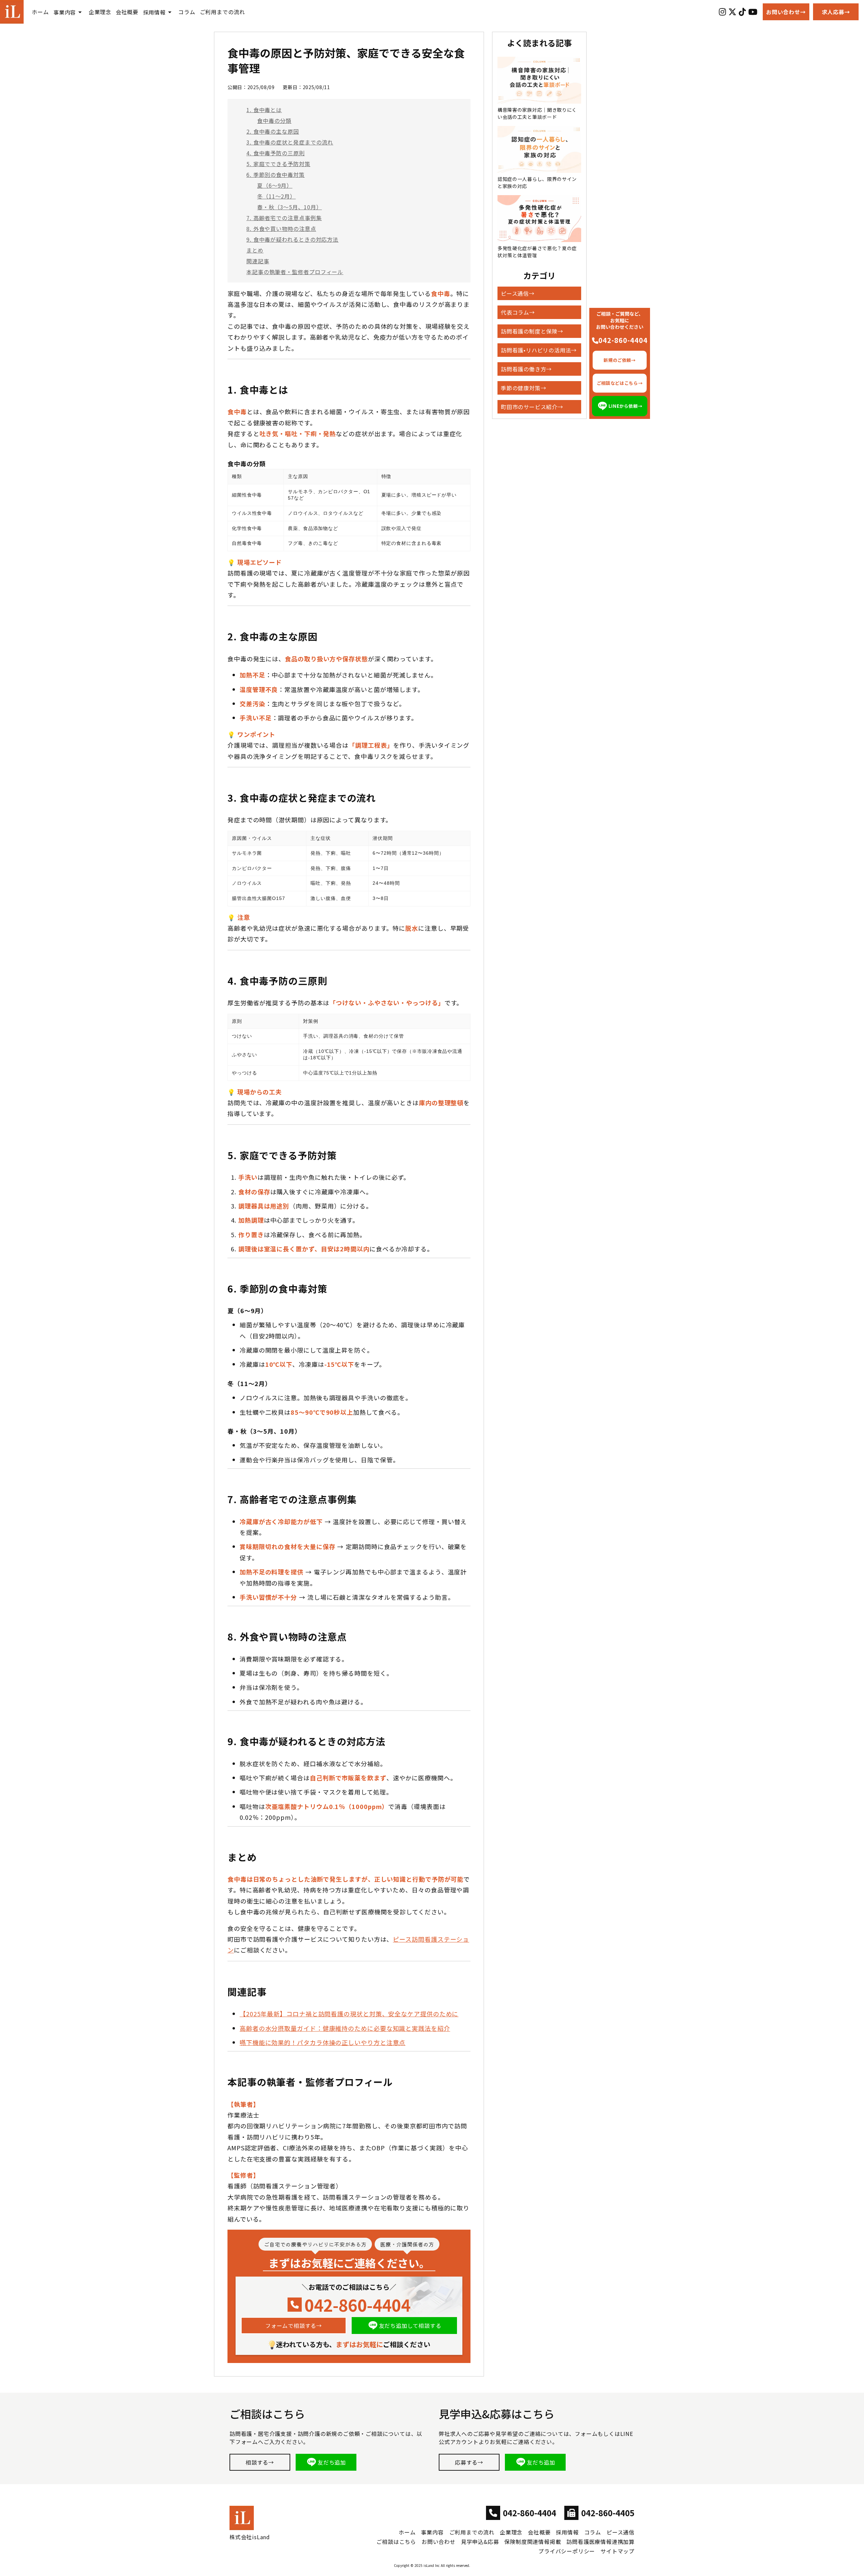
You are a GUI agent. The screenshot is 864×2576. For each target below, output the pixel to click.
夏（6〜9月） (275, 185)
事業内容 (65, 12)
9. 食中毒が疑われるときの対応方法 (292, 239)
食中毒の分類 (274, 121)
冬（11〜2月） (276, 196)
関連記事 (258, 261)
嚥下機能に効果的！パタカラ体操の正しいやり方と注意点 (322, 2042)
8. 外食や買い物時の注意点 (281, 229)
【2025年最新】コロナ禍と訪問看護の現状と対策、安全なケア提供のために (349, 2014)
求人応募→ (836, 12)
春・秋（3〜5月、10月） (290, 207)
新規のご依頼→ (620, 360)
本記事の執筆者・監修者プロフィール (295, 272)
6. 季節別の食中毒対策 (276, 175)
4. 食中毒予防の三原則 (276, 153)
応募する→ (469, 2462)
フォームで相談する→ (294, 2326)
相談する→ (260, 2462)
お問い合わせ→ (786, 12)
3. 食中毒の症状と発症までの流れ (290, 142)
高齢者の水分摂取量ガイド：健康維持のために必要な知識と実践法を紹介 (345, 2028)
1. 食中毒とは (264, 110)
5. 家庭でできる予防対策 (278, 164)
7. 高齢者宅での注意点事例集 (284, 218)
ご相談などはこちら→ (620, 383)
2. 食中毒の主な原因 (273, 131)
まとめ (255, 250)
